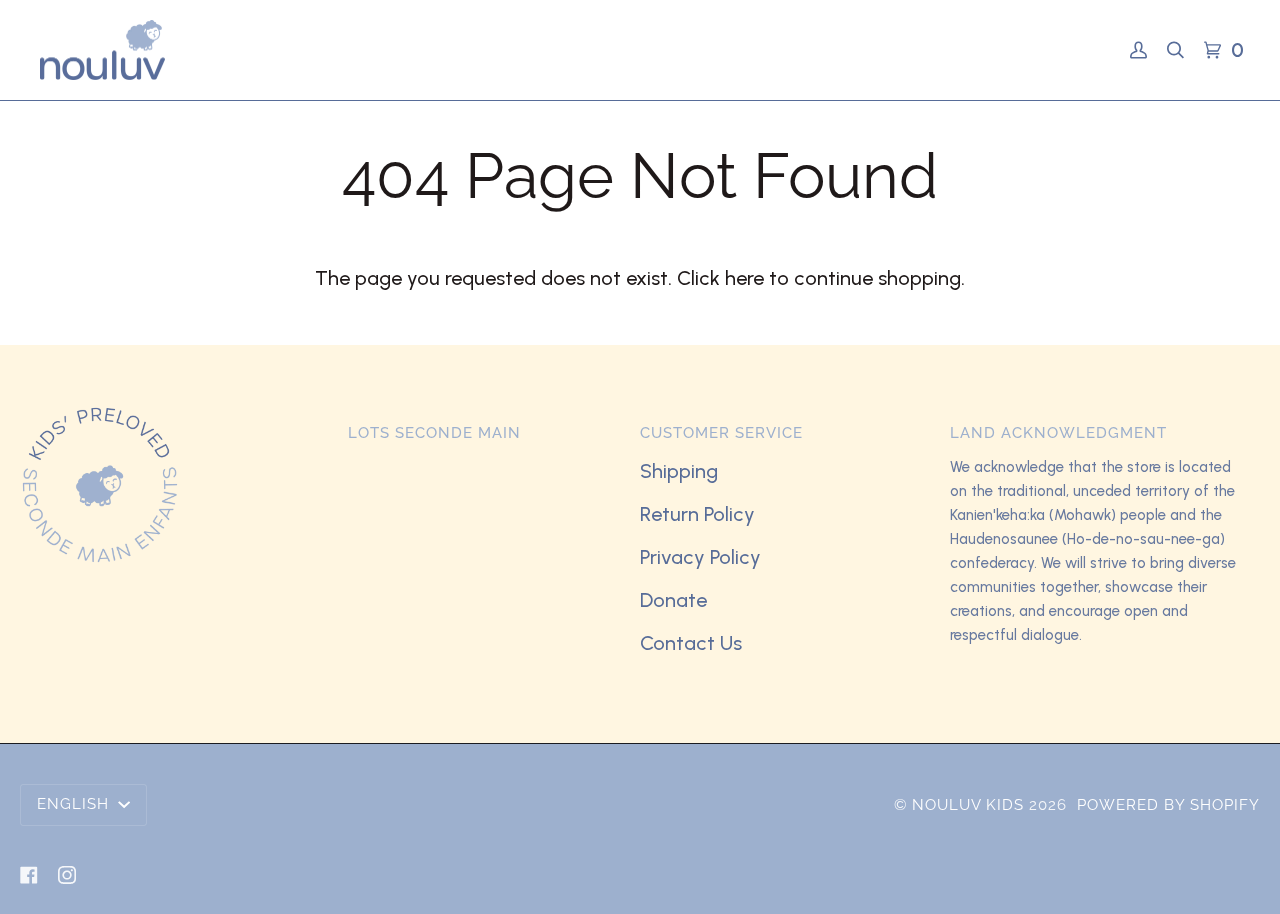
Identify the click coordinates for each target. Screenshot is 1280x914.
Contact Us (691, 643)
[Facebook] (29, 875)
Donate (673, 600)
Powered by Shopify (1168, 805)
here (744, 278)
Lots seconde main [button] (434, 433)
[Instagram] (67, 875)
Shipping (679, 471)
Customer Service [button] (721, 433)
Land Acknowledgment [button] (1058, 433)
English (75, 804)
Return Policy (697, 514)
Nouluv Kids (968, 805)
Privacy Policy (700, 557)
